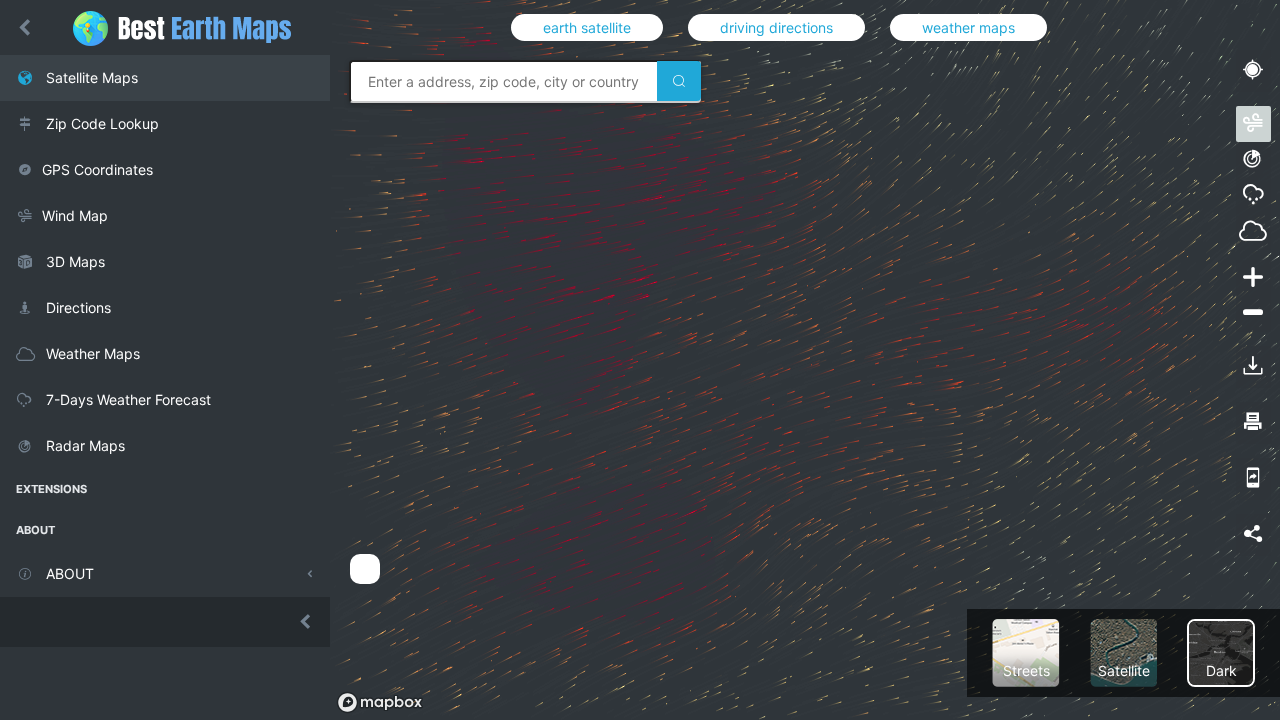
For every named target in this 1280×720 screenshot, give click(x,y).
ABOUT (68, 573)
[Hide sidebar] (25, 28)
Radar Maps (83, 445)
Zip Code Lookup (100, 123)
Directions (76, 307)
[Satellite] (1124, 651)
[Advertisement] (704, 637)
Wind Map (75, 215)
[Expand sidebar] (165, 622)
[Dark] (1221, 651)
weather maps (968, 27)
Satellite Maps (90, 77)
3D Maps (73, 261)
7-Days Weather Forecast (126, 399)
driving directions (776, 27)
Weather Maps (91, 353)
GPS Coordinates (97, 169)
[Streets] (1026, 651)
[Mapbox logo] (380, 702)
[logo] (192, 27)
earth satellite (587, 27)
